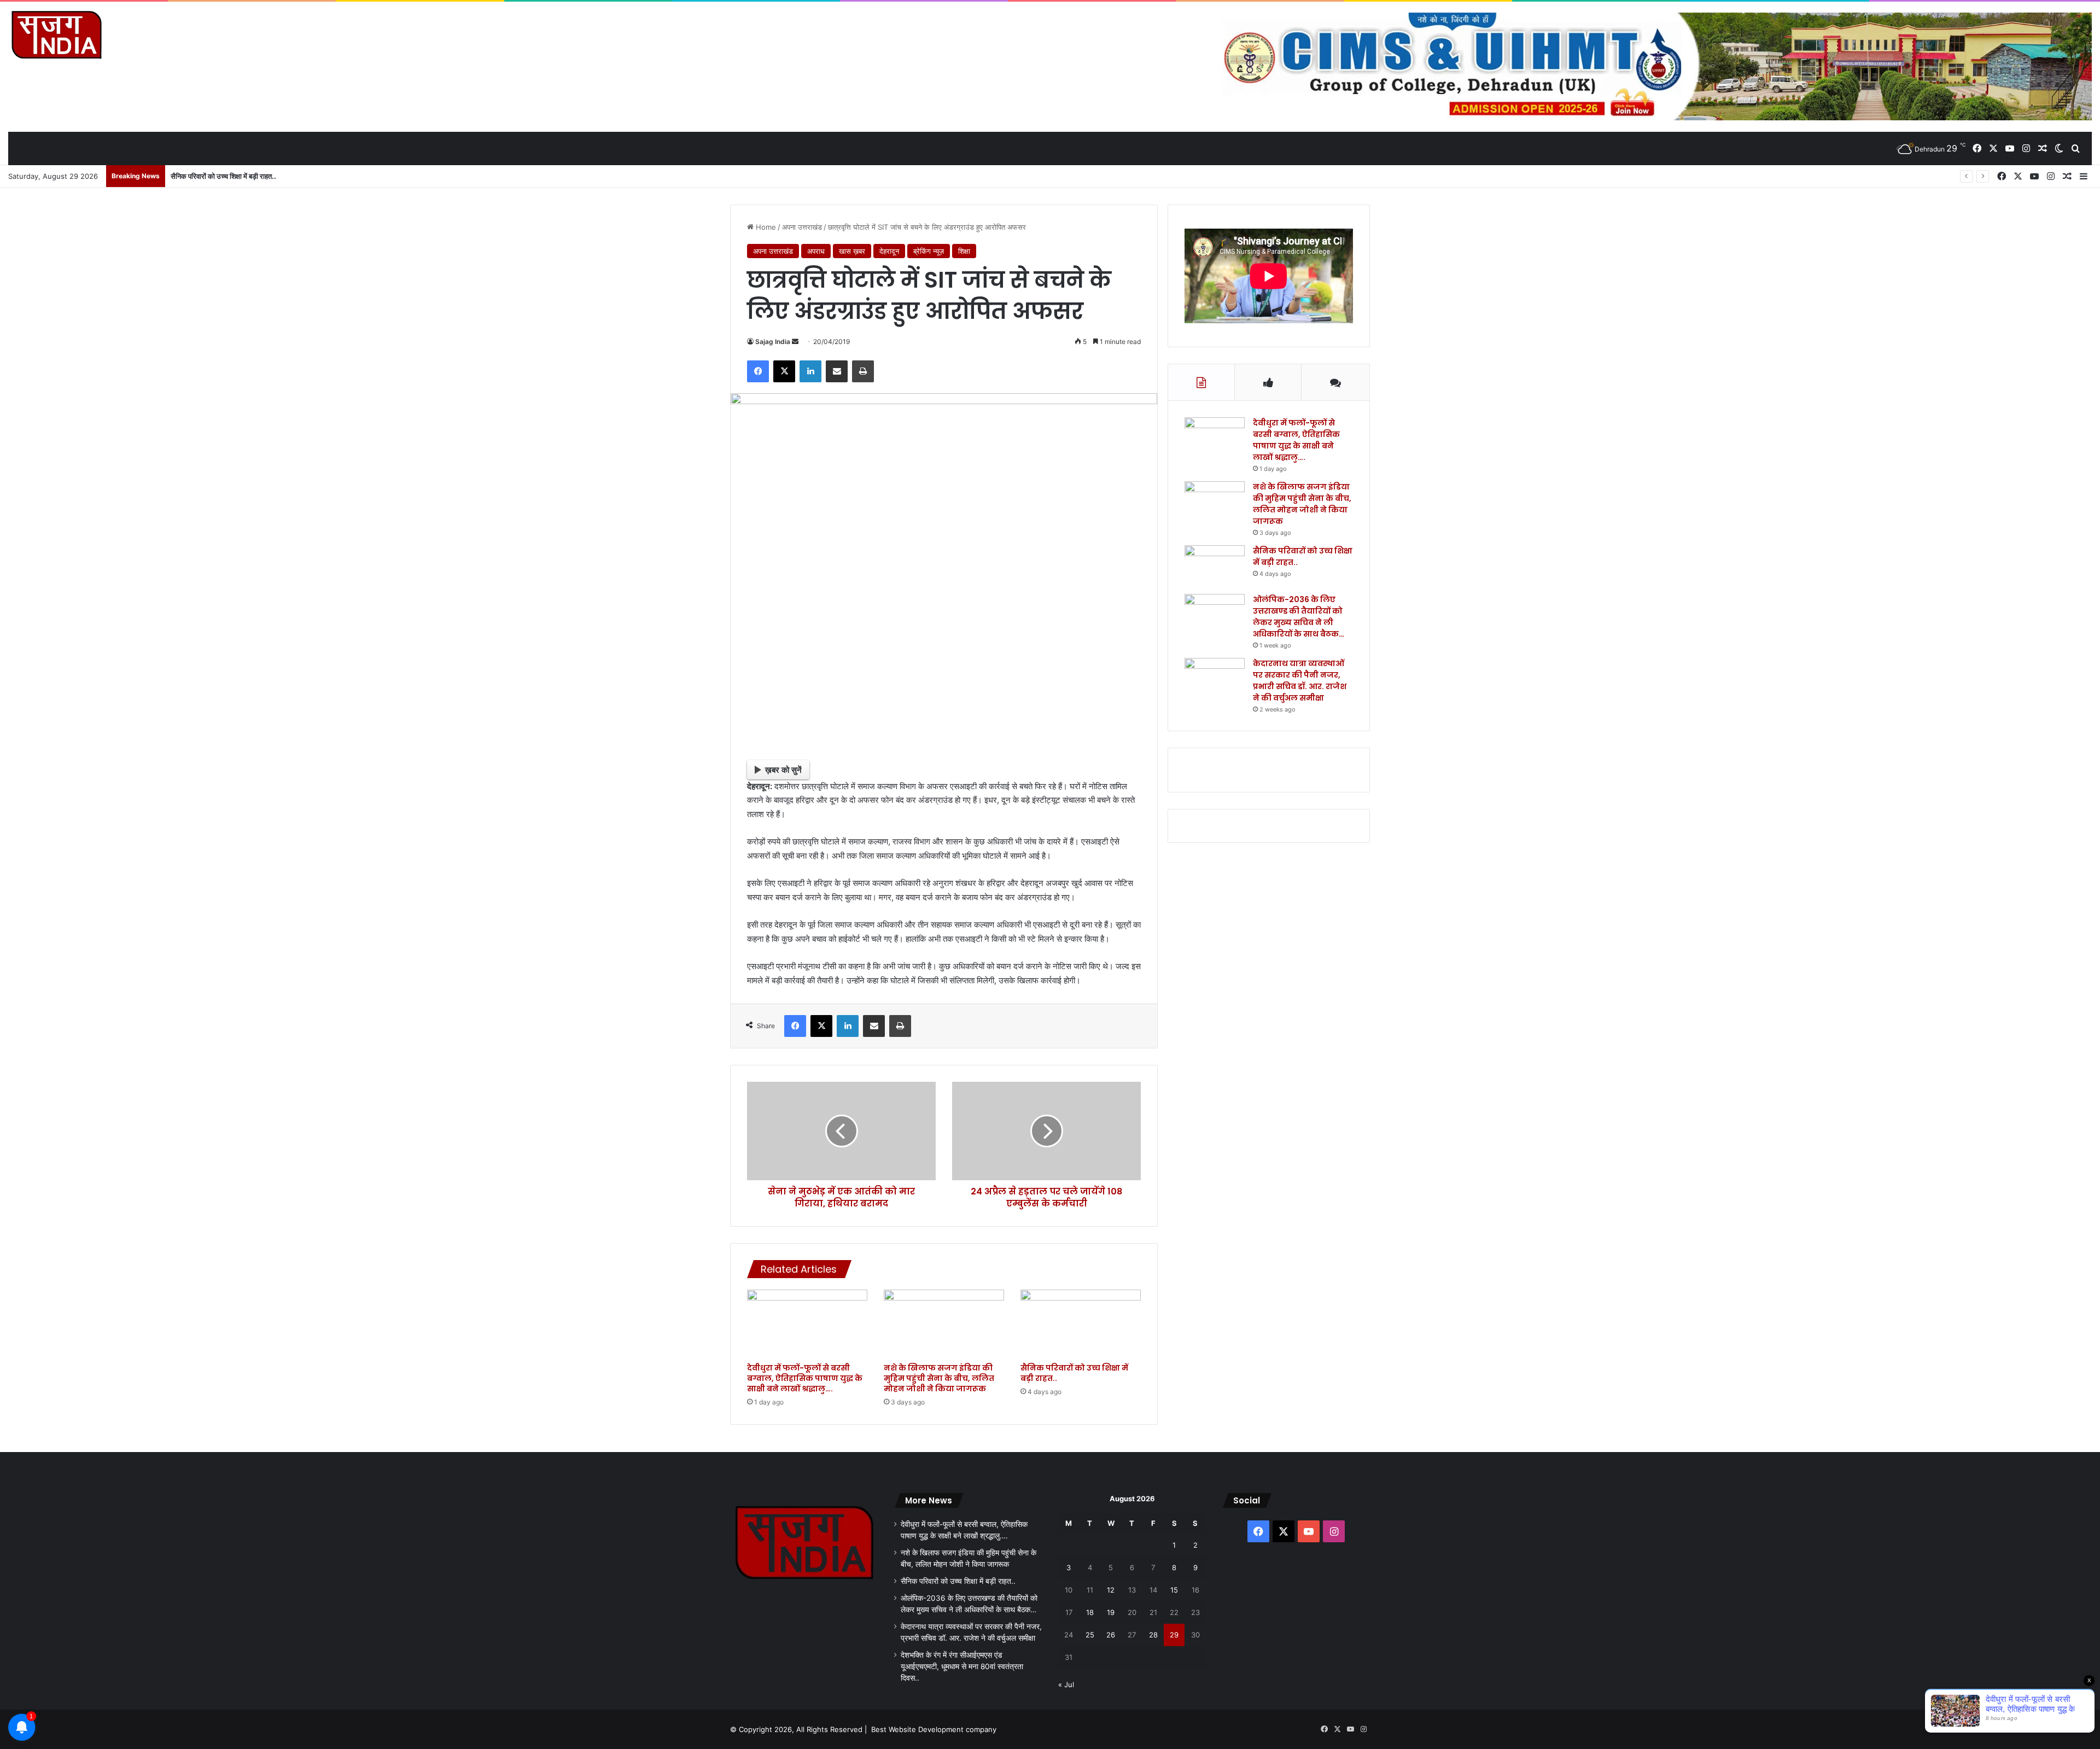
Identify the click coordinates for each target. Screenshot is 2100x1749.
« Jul (1066, 1684)
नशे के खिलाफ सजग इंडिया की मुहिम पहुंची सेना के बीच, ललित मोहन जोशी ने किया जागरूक (939, 1378)
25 (1090, 1635)
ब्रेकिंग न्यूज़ (929, 251)
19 (1111, 1612)
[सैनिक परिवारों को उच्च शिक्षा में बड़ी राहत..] (1081, 1324)
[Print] (863, 371)
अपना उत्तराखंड (802, 227)
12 (1111, 1590)
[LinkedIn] (810, 371)
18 (1090, 1612)
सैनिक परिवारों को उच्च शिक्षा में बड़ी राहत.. (1074, 1373)
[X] (784, 371)
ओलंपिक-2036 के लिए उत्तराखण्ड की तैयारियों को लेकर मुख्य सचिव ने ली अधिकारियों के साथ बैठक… (1299, 617)
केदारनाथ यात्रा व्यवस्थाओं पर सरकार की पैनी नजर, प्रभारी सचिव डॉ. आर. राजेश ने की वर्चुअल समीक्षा (1300, 681)
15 (1174, 1590)
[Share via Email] (837, 371)
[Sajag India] (56, 34)
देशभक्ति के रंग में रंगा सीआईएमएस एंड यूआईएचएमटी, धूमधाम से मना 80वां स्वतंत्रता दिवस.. (962, 1666)
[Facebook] (758, 371)
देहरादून (889, 251)
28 (1153, 1635)
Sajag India (773, 342)
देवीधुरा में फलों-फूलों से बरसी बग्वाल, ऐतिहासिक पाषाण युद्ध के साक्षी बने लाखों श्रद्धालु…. (805, 1378)
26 (1111, 1635)
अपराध (816, 251)
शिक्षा (964, 251)
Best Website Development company (934, 1729)
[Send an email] (795, 342)
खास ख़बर (852, 251)
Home (765, 227)
